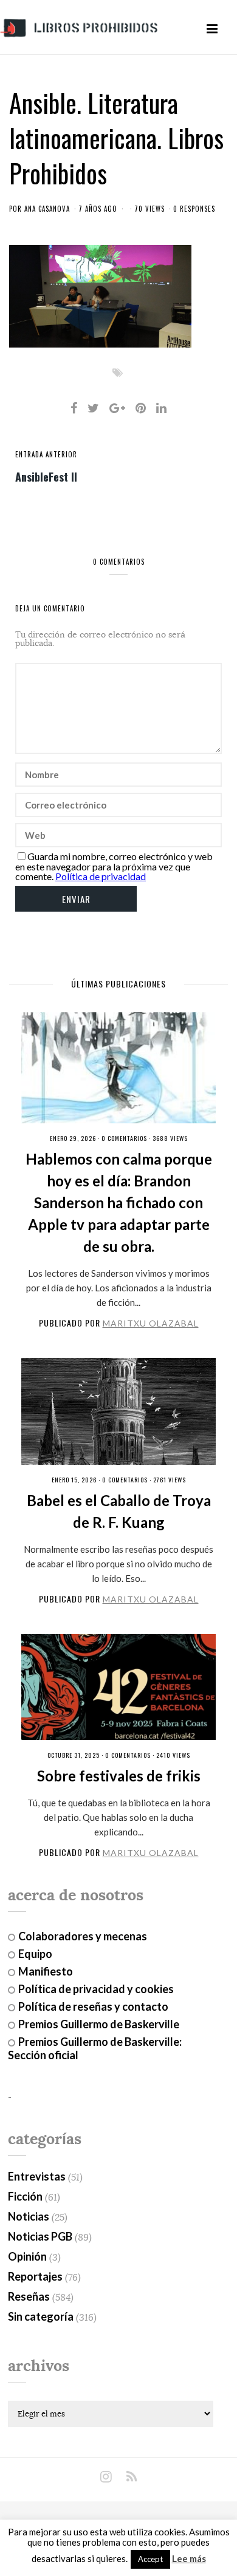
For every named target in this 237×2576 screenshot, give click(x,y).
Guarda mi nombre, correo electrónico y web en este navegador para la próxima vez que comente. (114, 866)
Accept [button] (150, 2559)
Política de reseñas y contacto (93, 2006)
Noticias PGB (40, 2236)
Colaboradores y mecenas (83, 1936)
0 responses (194, 209)
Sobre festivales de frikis (119, 1776)
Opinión (27, 2256)
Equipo (35, 1954)
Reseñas (29, 2296)
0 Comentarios (124, 1138)
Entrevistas (37, 2176)
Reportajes (35, 2276)
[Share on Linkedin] (161, 408)
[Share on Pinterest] (141, 408)
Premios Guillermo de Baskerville (99, 2024)
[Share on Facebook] (74, 408)
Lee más (189, 2559)
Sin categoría (41, 2316)
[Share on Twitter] (93, 408)
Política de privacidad (101, 876)
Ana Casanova (47, 209)
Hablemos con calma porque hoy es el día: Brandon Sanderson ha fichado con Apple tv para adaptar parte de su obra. (119, 1202)
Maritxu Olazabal (151, 1323)
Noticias (29, 2216)
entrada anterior (46, 454)
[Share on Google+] (117, 408)
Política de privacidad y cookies (96, 1989)
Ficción (25, 2196)
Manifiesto (46, 1971)
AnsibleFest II (46, 476)
